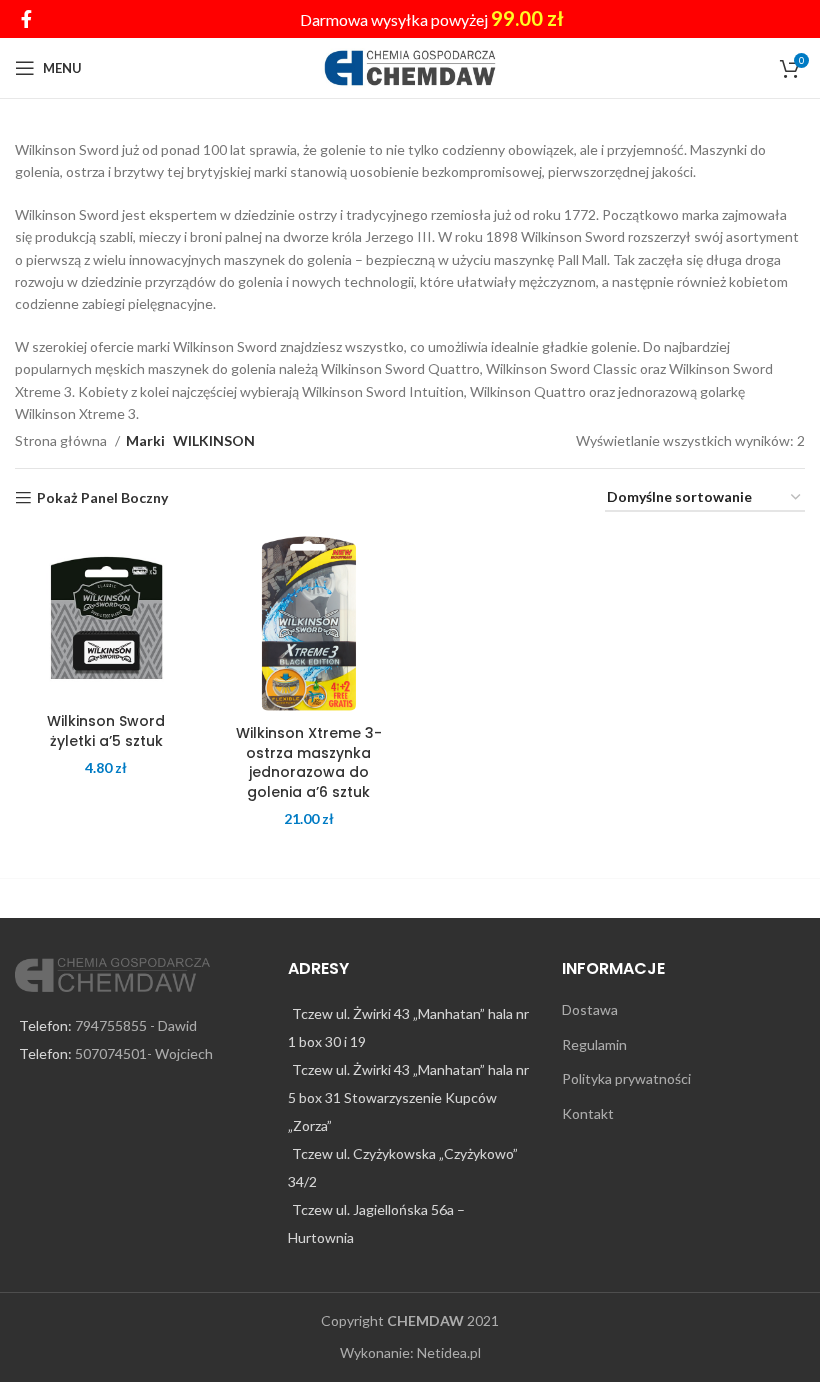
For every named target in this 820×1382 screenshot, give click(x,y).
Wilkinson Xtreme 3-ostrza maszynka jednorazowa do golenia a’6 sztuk (309, 762)
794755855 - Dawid (136, 1025)
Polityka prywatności (626, 1078)
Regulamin (594, 1044)
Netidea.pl (449, 1352)
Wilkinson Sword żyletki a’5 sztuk (106, 731)
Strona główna (62, 440)
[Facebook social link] (26, 19)
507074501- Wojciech (144, 1053)
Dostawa (590, 1009)
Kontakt (588, 1113)
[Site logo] (410, 66)
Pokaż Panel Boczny (102, 498)
